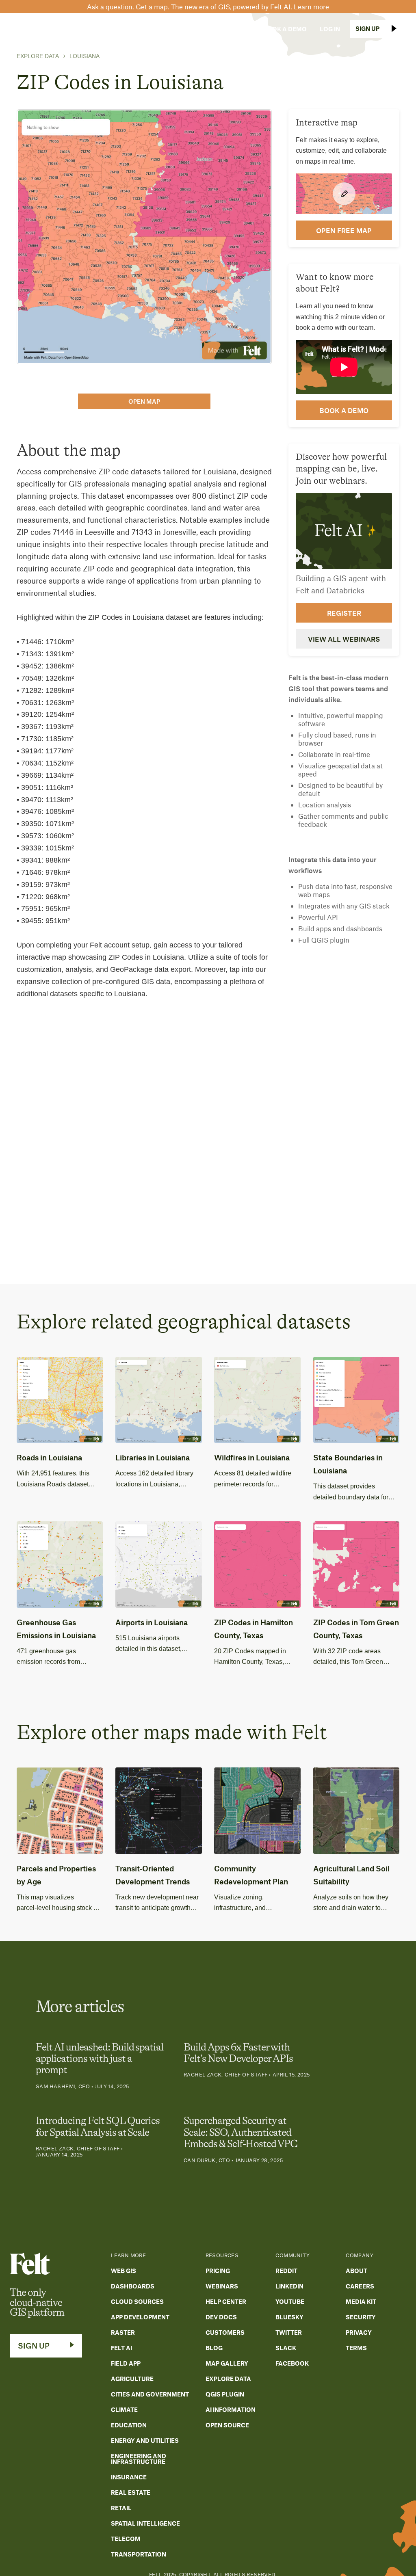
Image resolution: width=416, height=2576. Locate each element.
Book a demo (344, 410)
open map (144, 401)
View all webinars (344, 639)
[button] (81, 29)
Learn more (311, 6)
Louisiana (84, 56)
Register (344, 613)
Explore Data (38, 56)
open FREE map (344, 230)
